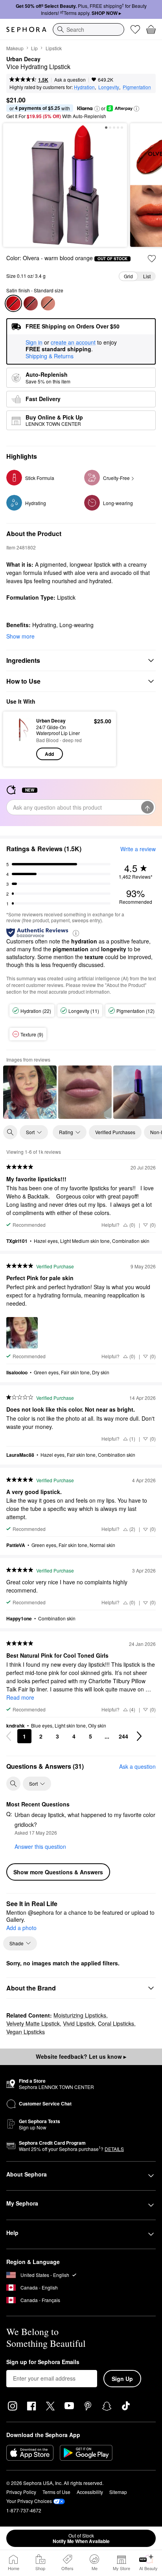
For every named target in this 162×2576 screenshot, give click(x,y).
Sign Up (122, 2379)
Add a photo (21, 1928)
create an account (73, 343)
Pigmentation (137, 87)
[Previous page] (9, 1736)
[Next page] (139, 1736)
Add (49, 754)
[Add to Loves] (152, 259)
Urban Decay (23, 59)
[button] (97, 109)
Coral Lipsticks (116, 2023)
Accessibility (90, 2492)
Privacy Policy (21, 2492)
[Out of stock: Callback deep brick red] (31, 303)
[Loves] (135, 29)
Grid (128, 276)
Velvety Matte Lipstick (33, 2023)
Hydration (84, 87)
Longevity (109, 87)
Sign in (34, 343)
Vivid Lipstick (79, 2023)
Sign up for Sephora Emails (43, 2362)
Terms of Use (56, 2492)
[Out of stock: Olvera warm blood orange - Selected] (13, 303)
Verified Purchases (115, 1132)
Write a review (138, 849)
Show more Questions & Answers (58, 1872)
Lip (34, 48)
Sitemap (118, 2492)
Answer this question (40, 1846)
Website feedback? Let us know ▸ (81, 2056)
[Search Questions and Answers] (13, 1784)
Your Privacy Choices (29, 2501)
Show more (20, 636)
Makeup (15, 48)
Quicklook (20, 739)
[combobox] (88, 29)
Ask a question (70, 79)
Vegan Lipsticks (26, 2032)
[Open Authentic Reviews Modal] (76, 933)
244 (123, 1736)
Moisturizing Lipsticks (80, 2015)
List (147, 276)
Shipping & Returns (50, 356)
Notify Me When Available (81, 2538)
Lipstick (54, 48)
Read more (20, 1697)
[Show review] (30, 1092)
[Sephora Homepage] (26, 29)
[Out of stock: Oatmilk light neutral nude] (48, 303)
